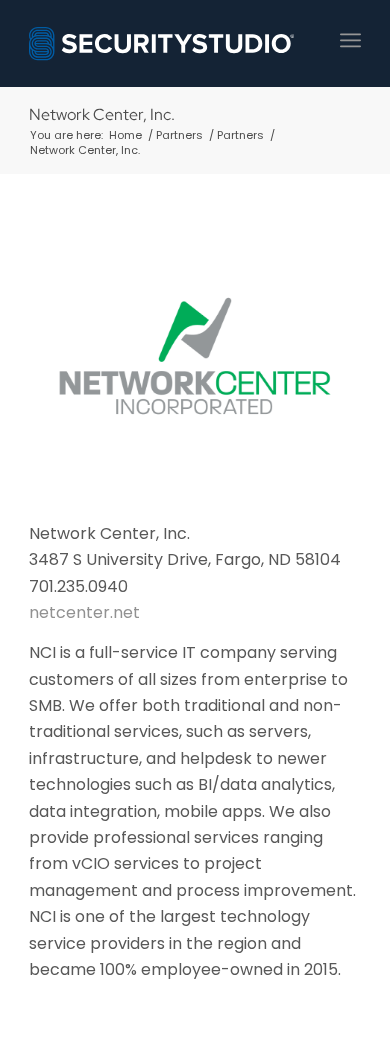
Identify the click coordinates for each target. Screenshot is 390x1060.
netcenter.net (84, 612)
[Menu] (350, 40)
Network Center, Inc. (102, 114)
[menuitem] (350, 40)
